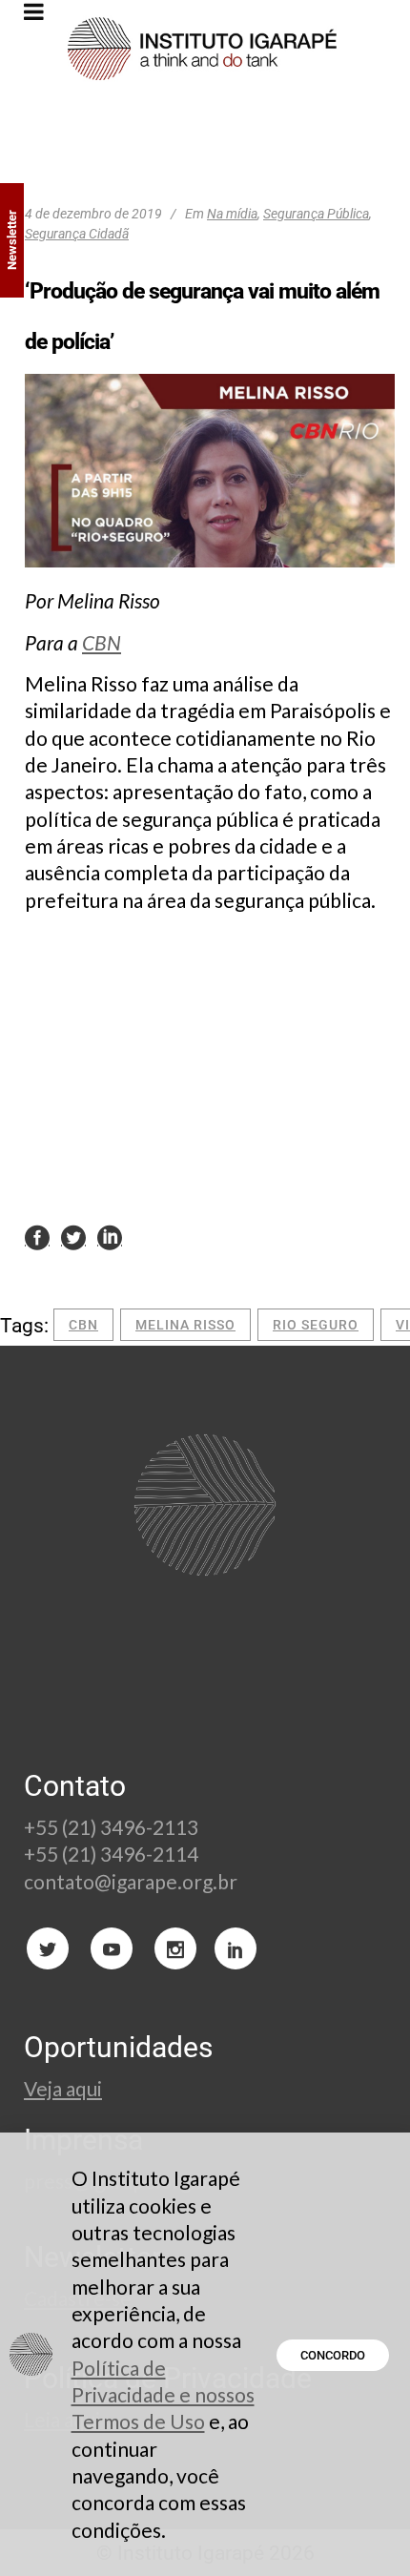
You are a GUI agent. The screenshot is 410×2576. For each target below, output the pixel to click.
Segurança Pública (316, 214)
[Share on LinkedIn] (110, 1236)
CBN (102, 642)
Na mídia (232, 214)
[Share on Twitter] (73, 1236)
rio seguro (316, 1325)
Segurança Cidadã (77, 234)
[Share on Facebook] (37, 1236)
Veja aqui (63, 2088)
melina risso (185, 1325)
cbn (83, 1325)
